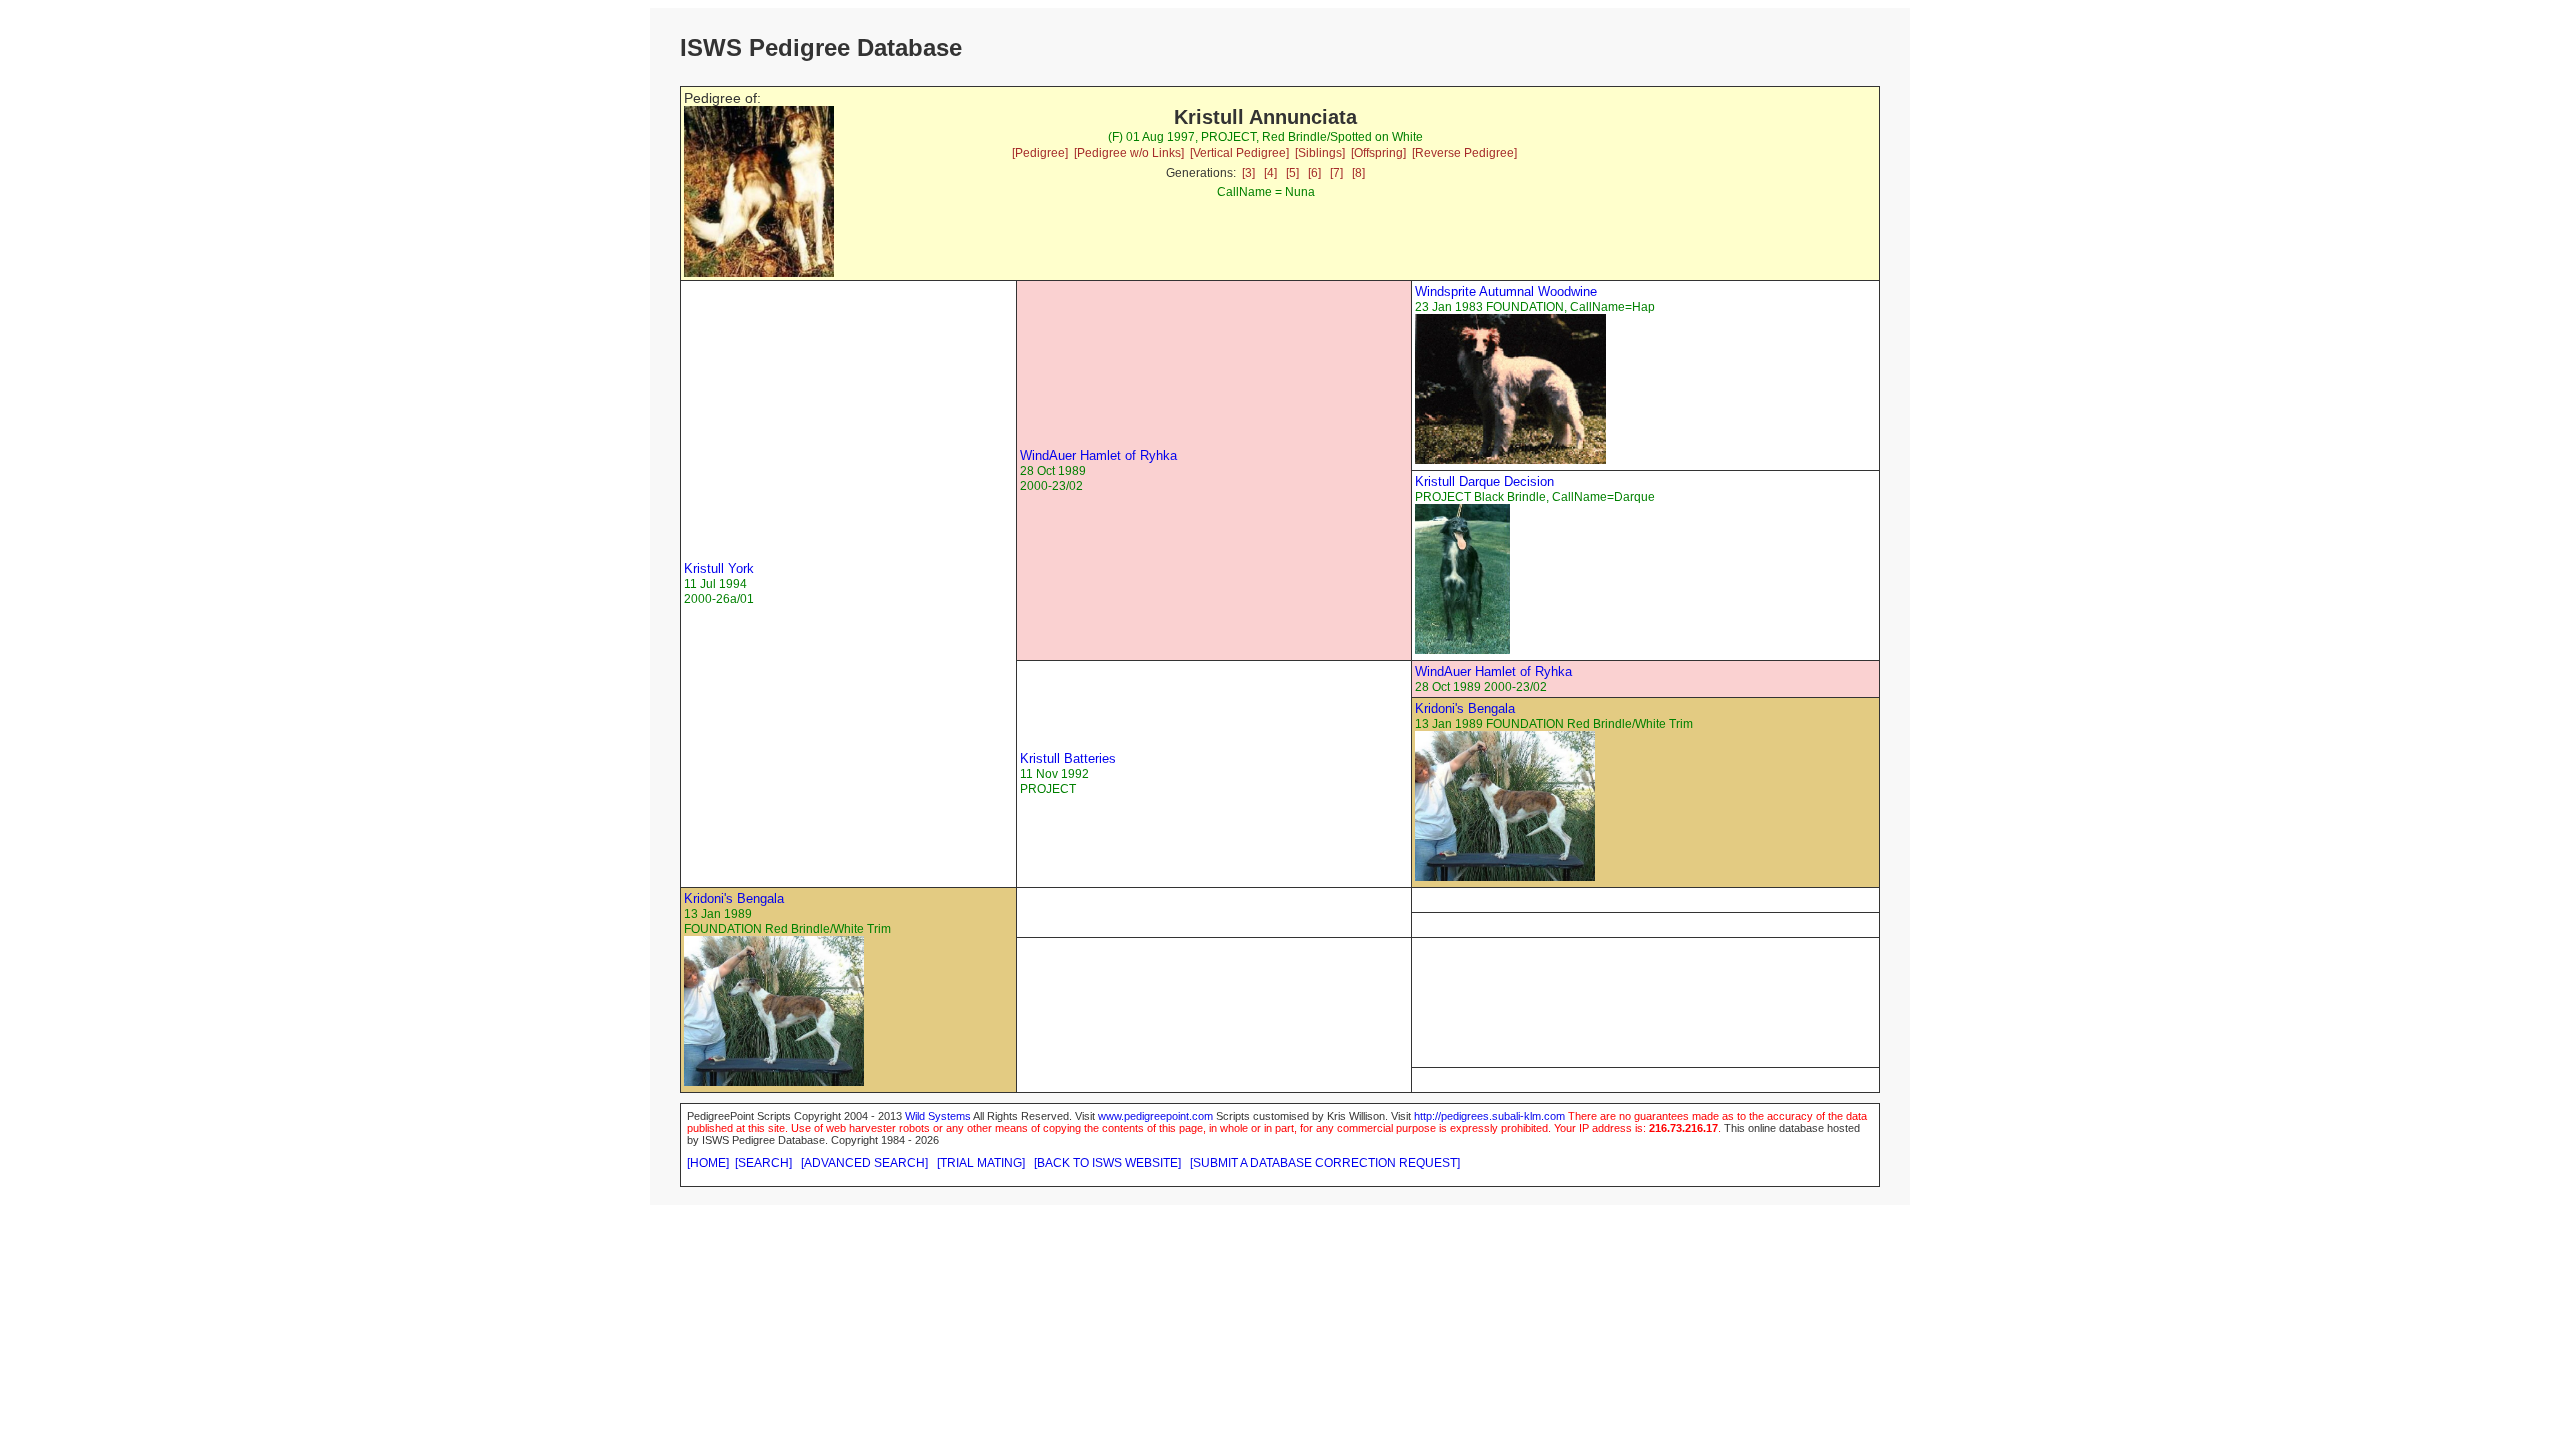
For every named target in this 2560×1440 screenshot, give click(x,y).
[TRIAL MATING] (981, 1163)
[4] (1270, 173)
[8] (1358, 173)
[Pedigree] (1040, 153)
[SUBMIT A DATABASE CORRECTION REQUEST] (1325, 1163)
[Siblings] (1320, 153)
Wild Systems (938, 1116)
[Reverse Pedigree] (1464, 153)
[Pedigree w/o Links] (1129, 153)
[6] (1314, 173)
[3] (1248, 173)
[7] (1336, 173)
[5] (1292, 173)
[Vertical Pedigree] (1239, 153)
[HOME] (708, 1163)
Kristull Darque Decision (1484, 481)
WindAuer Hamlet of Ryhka (1098, 455)
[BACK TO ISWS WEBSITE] (1107, 1163)
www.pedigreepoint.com (1155, 1116)
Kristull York (719, 568)
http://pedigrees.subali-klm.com (1489, 1116)
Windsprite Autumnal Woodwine (1506, 291)
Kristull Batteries (1068, 758)
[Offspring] (1378, 153)
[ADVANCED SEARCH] (864, 1163)
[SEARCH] (763, 1163)
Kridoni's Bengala (1465, 708)
